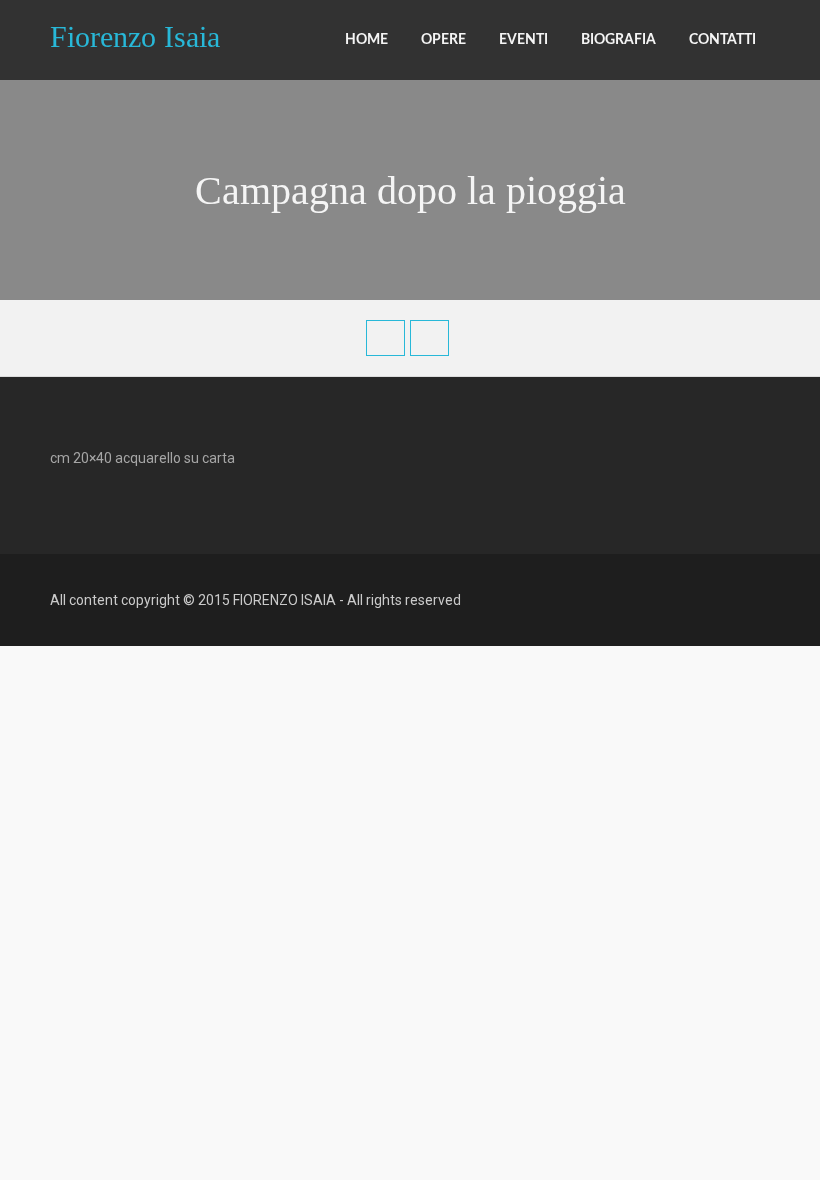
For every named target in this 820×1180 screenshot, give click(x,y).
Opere (443, 40)
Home (366, 40)
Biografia (618, 40)
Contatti (722, 40)
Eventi (523, 40)
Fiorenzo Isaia (135, 35)
